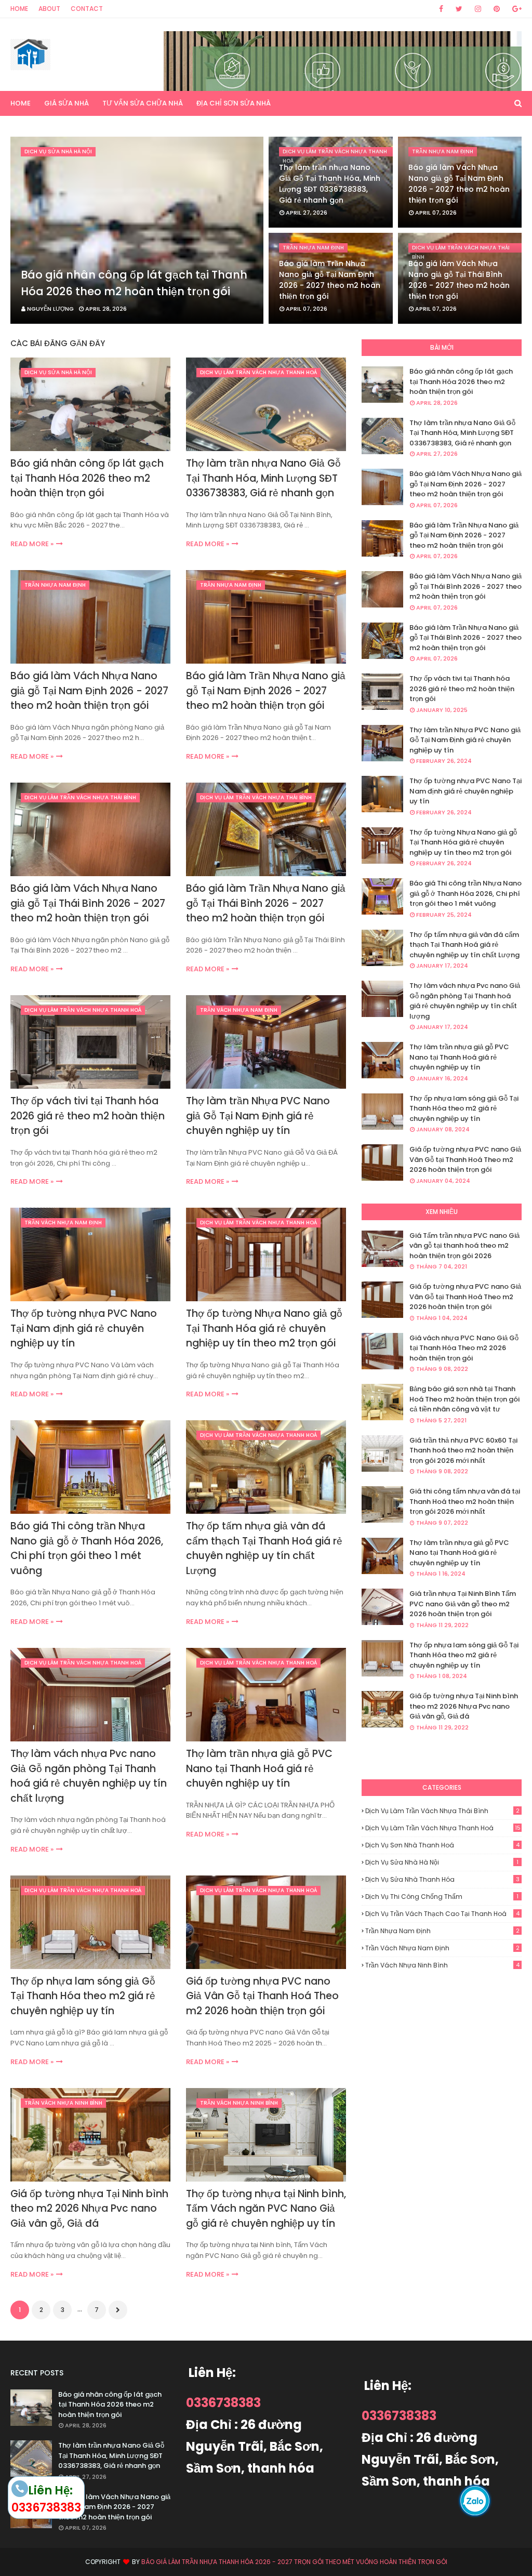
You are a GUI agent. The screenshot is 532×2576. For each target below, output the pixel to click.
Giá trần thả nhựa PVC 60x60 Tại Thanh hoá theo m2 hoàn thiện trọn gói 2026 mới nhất (463, 1450)
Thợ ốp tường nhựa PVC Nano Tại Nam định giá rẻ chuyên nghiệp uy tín (84, 1328)
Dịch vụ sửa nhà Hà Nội (442, 1862)
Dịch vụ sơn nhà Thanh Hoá (442, 1845)
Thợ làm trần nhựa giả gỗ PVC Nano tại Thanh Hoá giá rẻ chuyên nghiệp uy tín (259, 1768)
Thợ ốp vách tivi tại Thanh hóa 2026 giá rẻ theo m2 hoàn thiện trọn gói (88, 1116)
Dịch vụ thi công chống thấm (442, 1897)
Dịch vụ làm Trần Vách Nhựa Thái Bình (442, 1811)
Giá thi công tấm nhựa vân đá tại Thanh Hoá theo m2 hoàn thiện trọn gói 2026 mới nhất (465, 1501)
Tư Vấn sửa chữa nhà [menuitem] (143, 103)
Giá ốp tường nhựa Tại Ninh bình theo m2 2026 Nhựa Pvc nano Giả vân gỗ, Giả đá (89, 2209)
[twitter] (459, 9)
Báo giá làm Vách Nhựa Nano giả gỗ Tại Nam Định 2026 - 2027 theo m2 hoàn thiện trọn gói (459, 184)
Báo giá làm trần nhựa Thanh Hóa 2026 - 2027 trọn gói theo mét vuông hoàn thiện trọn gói (294, 2562)
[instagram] (478, 9)
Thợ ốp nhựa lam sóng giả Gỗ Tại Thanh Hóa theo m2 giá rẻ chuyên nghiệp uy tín (83, 1996)
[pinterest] (497, 9)
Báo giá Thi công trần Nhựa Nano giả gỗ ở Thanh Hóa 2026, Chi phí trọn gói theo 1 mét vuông (87, 1548)
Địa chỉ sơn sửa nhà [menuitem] (234, 103)
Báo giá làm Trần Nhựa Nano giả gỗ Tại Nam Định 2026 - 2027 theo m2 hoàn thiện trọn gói (330, 280)
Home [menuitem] (21, 103)
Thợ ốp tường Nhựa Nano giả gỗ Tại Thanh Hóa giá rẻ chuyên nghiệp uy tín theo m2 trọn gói (264, 1328)
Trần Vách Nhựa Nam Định (442, 1948)
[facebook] (441, 9)
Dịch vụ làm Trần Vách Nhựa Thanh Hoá (443, 1828)
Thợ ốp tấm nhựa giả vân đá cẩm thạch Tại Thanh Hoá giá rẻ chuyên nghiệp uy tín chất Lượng (264, 1548)
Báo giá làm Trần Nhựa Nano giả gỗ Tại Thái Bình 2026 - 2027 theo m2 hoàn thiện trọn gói (266, 903)
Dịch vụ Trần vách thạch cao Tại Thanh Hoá (442, 1914)
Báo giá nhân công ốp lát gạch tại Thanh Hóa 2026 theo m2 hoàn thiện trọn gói (134, 283)
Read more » (32, 544)
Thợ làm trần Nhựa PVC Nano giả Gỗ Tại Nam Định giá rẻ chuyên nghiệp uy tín (258, 1116)
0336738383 (223, 2403)
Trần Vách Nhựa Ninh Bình (442, 1965)
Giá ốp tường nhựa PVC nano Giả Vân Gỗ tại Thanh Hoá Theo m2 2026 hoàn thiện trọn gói (262, 1996)
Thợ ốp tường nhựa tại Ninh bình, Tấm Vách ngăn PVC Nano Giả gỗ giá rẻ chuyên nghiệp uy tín (266, 2209)
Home (19, 9)
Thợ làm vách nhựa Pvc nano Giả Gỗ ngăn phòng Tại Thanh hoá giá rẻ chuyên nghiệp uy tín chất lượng (89, 1776)
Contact (87, 9)
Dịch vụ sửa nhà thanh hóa (442, 1879)
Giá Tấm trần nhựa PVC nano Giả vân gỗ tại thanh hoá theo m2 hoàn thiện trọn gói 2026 (464, 1246)
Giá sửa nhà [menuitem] (66, 103)
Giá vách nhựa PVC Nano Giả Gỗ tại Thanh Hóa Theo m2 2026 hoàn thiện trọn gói (464, 1348)
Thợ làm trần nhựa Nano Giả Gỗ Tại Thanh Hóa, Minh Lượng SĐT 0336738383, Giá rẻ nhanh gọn (330, 184)
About (49, 9)
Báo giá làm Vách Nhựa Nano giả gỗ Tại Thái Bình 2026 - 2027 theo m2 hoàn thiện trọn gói (459, 280)
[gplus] (515, 9)
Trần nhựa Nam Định (442, 1931)
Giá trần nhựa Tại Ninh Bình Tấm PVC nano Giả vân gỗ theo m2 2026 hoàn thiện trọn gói (463, 1604)
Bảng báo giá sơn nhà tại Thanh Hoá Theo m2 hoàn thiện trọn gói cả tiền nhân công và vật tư (464, 1399)
